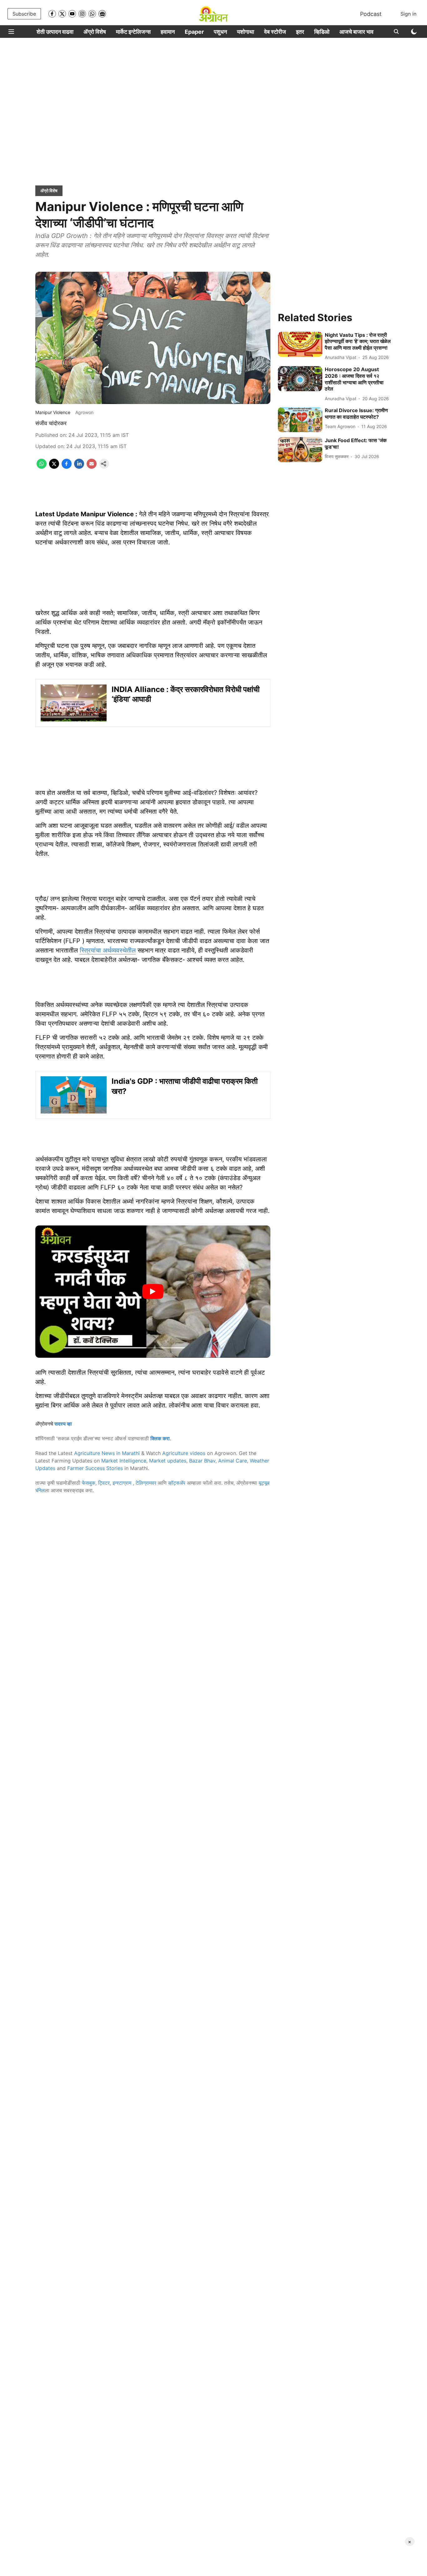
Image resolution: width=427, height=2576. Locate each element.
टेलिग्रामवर (146, 1483)
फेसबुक (89, 1483)
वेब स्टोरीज (275, 32)
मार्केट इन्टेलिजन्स (133, 32)
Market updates (168, 1461)
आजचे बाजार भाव (357, 32)
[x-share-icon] (54, 467)
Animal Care (233, 1461)
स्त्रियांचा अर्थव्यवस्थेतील (108, 950)
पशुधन (220, 32)
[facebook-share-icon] (67, 467)
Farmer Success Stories (95, 1468)
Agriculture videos (184, 1453)
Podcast (371, 14)
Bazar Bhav (202, 1461)
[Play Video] (153, 1291)
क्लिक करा (160, 1438)
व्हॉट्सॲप (177, 1483)
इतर (300, 32)
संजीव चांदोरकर (51, 423)
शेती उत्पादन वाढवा (55, 32)
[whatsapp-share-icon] (42, 467)
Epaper (194, 32)
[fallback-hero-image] (300, 344)
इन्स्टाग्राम (123, 1483)
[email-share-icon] (92, 467)
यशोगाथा (246, 32)
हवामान (168, 32)
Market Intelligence (124, 1461)
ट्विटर (104, 1483)
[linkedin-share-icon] (79, 467)
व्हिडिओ (322, 32)
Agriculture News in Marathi (107, 1453)
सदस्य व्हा (63, 1424)
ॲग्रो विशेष (95, 32)
